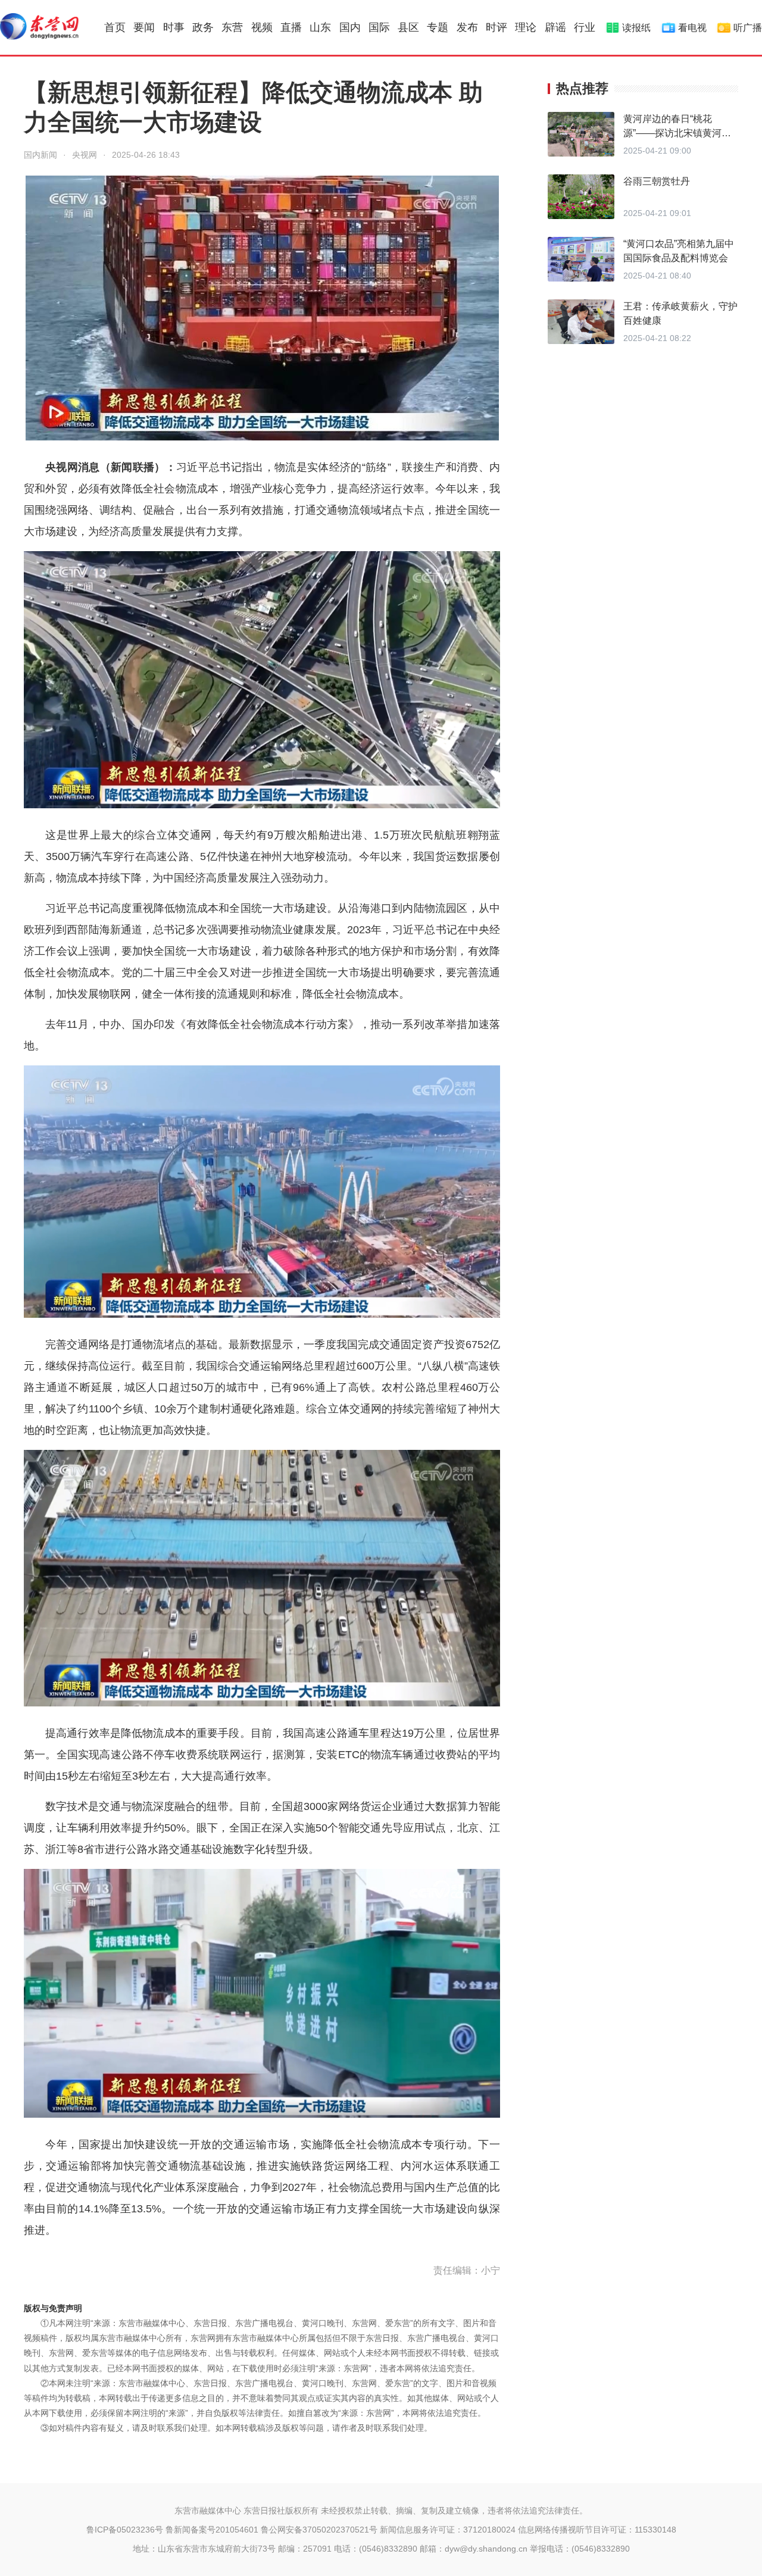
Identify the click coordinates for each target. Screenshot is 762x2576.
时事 (174, 27)
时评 (496, 27)
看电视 (692, 28)
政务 (203, 27)
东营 (232, 27)
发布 (467, 27)
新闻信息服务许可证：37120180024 (448, 2530)
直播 (291, 27)
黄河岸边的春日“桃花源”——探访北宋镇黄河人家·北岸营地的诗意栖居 (677, 133)
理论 (526, 27)
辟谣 (555, 27)
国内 (350, 27)
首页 (115, 27)
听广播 (748, 28)
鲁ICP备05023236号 (125, 2530)
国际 (379, 27)
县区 (408, 27)
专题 (438, 27)
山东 (320, 27)
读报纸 (636, 28)
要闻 (144, 27)
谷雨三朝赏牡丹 (657, 181)
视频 (262, 27)
